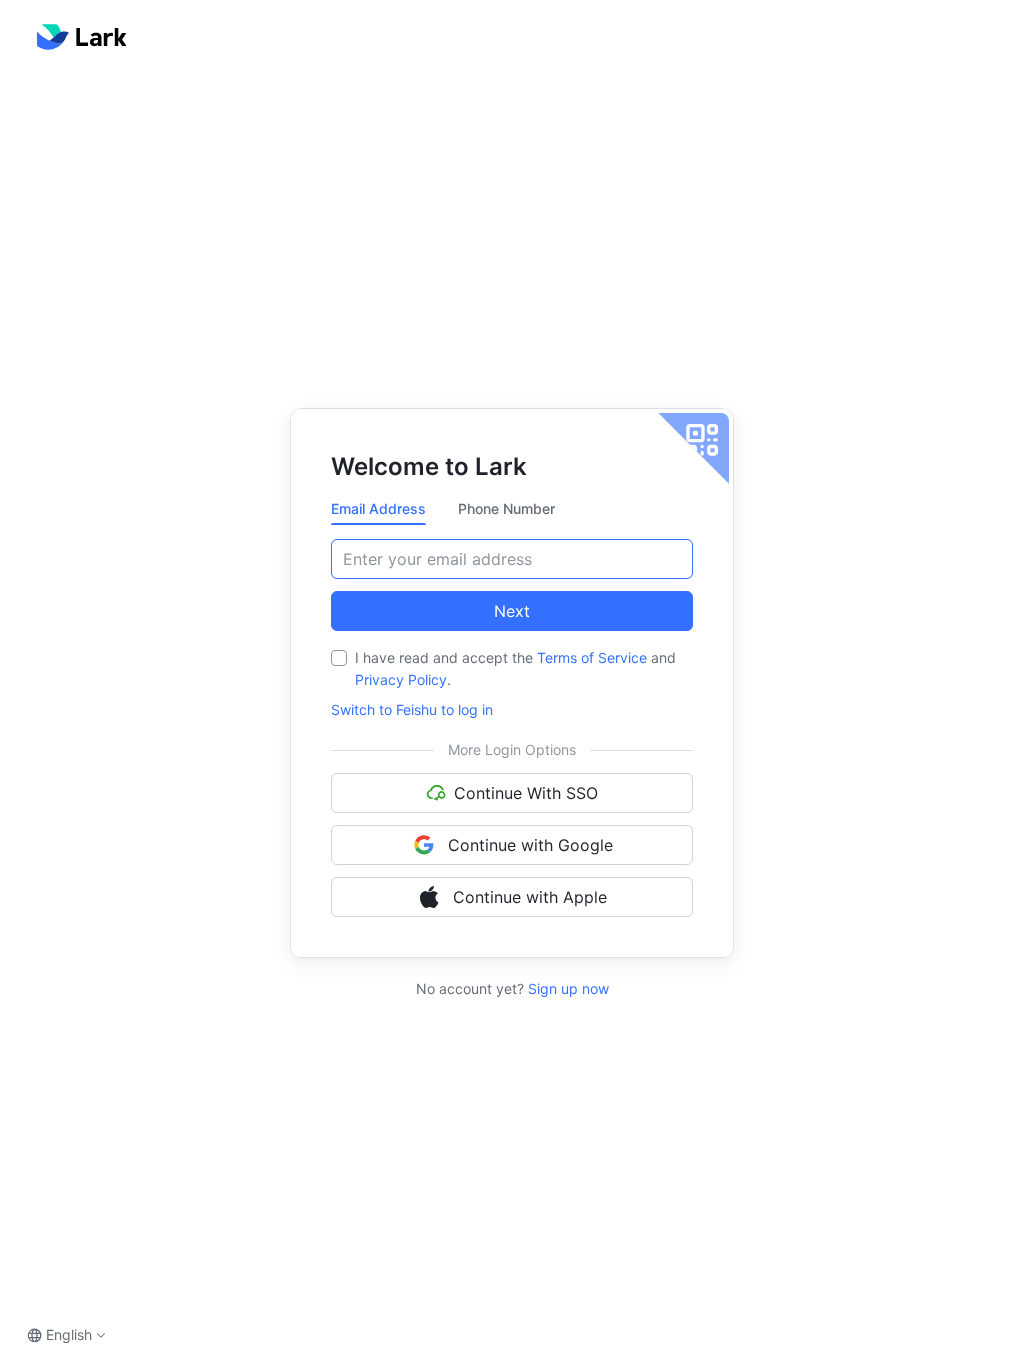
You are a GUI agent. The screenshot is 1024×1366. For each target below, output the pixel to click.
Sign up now (566, 988)
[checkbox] (339, 658)
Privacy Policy (401, 679)
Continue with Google (530, 845)
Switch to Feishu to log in (412, 709)
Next (512, 611)
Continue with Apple (530, 897)
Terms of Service (592, 657)
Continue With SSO (526, 793)
